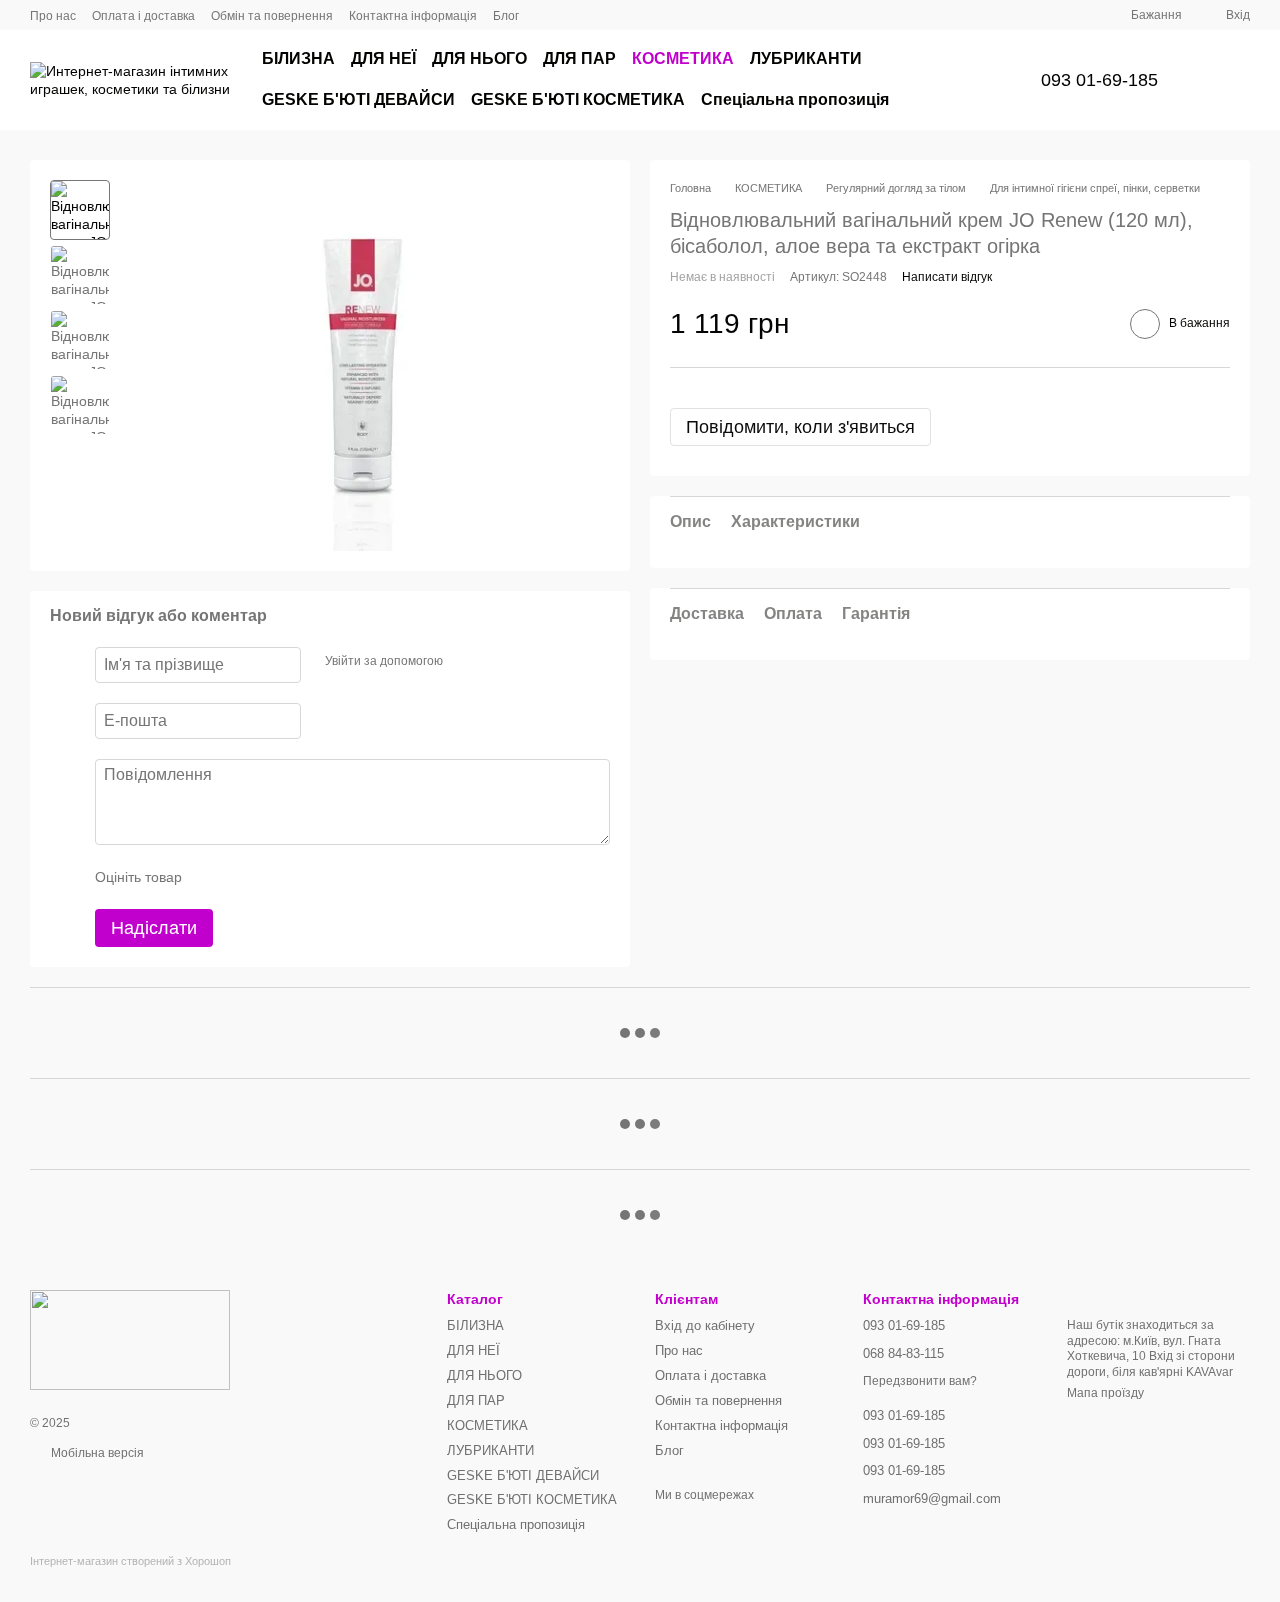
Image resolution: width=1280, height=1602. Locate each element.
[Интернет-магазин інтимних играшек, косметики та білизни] (130, 1339)
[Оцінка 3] (279, 877)
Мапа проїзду (1105, 1393)
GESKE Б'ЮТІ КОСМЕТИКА (578, 99)
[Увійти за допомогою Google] (497, 662)
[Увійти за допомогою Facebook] (465, 662)
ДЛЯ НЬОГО (479, 58)
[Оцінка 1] (215, 877)
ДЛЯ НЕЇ (383, 58)
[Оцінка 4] (311, 877)
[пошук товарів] (977, 80)
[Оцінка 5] (343, 877)
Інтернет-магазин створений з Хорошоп (130, 1561)
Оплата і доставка (143, 16)
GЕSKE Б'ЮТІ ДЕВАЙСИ (358, 99)
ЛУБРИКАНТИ (806, 58)
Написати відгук (947, 278)
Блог (506, 16)
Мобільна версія (96, 1453)
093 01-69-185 (1099, 80)
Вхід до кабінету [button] (705, 1325)
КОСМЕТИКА (683, 58)
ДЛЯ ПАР (579, 58)
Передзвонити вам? (920, 1381)
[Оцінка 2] (247, 877)
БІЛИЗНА (298, 58)
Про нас (53, 16)
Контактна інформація (413, 16)
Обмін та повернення (272, 16)
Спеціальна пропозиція (795, 99)
